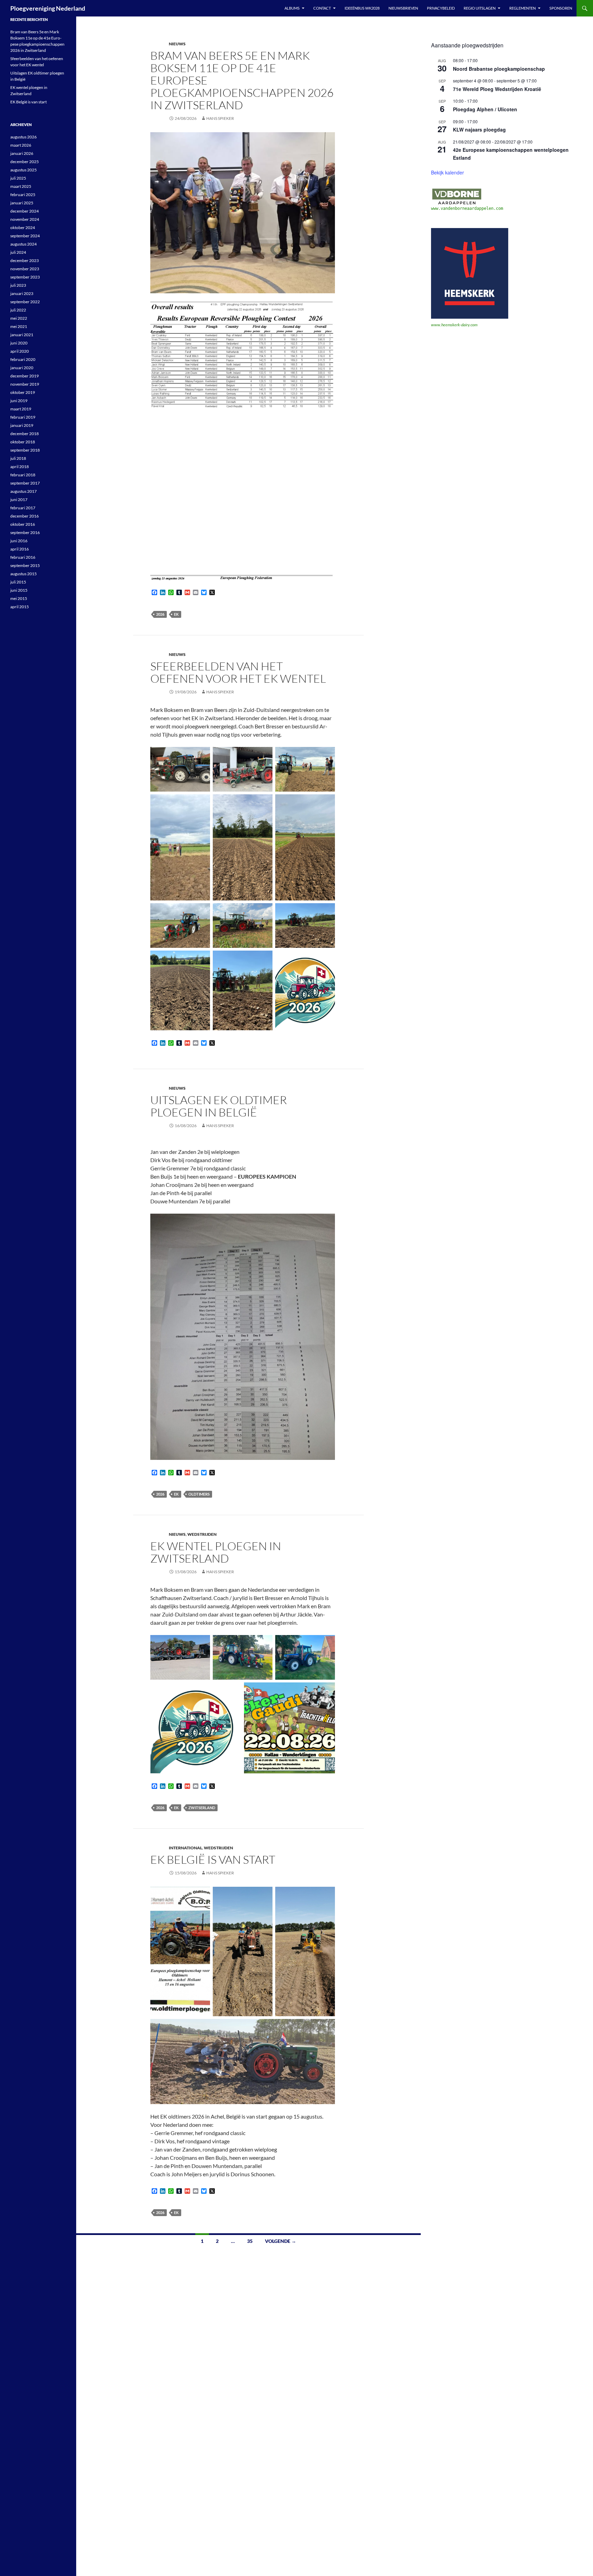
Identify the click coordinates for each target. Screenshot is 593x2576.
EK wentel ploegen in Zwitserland (216, 1552)
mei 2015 (19, 598)
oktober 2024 (23, 228)
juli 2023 (18, 285)
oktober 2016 (23, 524)
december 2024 (25, 211)
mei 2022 (19, 318)
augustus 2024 (24, 244)
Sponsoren (561, 8)
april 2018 (20, 467)
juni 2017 (19, 500)
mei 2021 (19, 326)
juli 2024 (18, 252)
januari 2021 (22, 335)
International (185, 1848)
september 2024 (25, 236)
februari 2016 (23, 557)
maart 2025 (21, 186)
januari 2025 (22, 203)
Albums (292, 8)
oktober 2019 (23, 392)
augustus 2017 (24, 491)
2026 (160, 614)
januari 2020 (22, 368)
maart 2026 (21, 145)
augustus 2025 (24, 170)
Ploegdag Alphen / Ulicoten (485, 109)
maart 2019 (21, 409)
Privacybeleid (441, 8)
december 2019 (25, 376)
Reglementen (522, 8)
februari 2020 (23, 359)
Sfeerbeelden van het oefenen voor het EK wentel (238, 672)
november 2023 (25, 269)
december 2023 (25, 260)
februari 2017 (23, 508)
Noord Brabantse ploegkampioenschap (499, 69)
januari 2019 (22, 425)
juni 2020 (19, 343)
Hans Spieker (220, 118)
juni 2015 (19, 590)
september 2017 (25, 483)
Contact (322, 8)
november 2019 (25, 384)
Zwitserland (202, 1808)
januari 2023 (22, 293)
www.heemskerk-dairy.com (454, 325)
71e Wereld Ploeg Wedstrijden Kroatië (497, 89)
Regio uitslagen (480, 8)
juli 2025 (18, 178)
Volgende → (281, 2241)
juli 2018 (18, 458)
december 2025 (25, 162)
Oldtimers (199, 1494)
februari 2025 (23, 195)
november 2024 (25, 219)
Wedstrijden (202, 1534)
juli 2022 (18, 310)
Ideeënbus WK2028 (362, 8)
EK (176, 614)
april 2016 (20, 549)
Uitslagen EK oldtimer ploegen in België (219, 1106)
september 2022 (25, 302)
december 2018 (25, 434)
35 (250, 2241)
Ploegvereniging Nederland (48, 8)
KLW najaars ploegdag (479, 129)
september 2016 (25, 532)
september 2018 (25, 450)
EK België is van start (213, 1859)
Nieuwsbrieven (403, 8)
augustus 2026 (24, 137)
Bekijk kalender (447, 172)
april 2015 (20, 607)
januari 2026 (22, 153)
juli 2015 (18, 582)
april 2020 (20, 351)
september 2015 (25, 565)
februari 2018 (23, 475)
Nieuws (177, 44)
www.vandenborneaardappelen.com (467, 208)
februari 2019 (23, 417)
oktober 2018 (23, 442)
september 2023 (25, 277)
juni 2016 (19, 541)
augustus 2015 (24, 574)
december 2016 (25, 516)
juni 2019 (19, 401)
